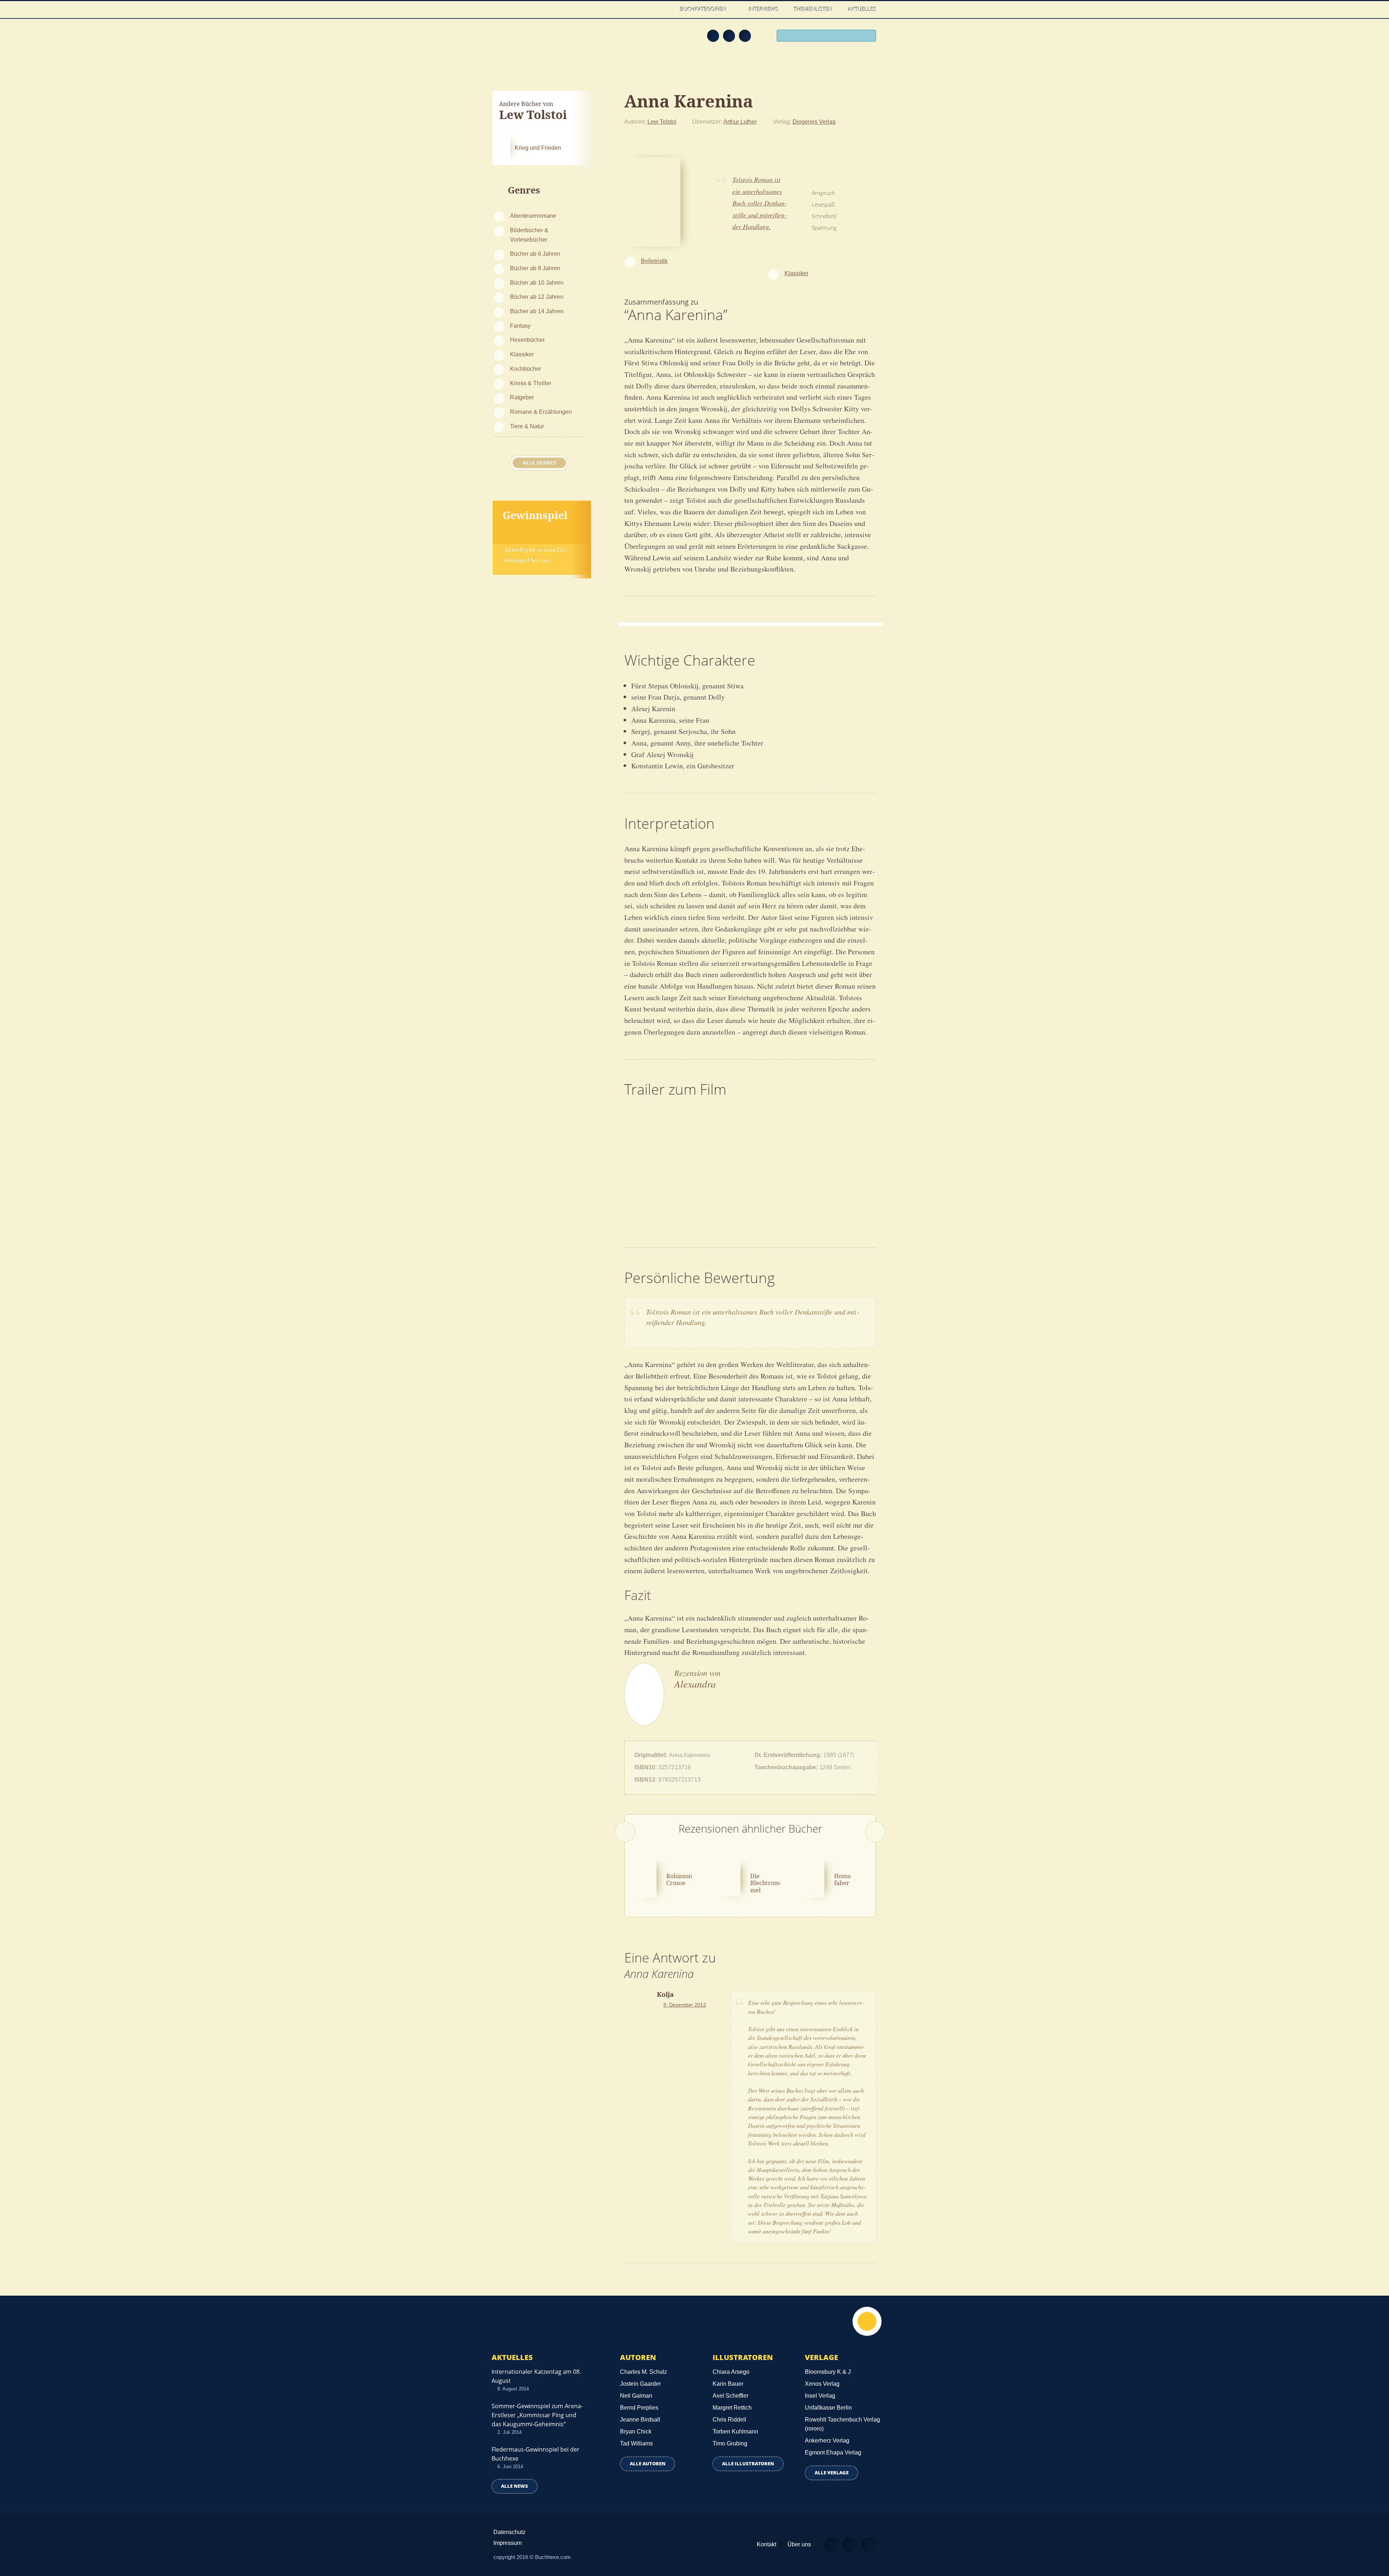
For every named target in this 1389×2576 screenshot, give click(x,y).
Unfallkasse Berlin (828, 2408)
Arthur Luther (740, 122)
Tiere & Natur (527, 426)
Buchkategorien (704, 9)
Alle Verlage (832, 2473)
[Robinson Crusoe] (646, 1878)
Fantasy (520, 326)
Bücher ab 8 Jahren (535, 268)
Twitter (745, 35)
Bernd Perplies (639, 2408)
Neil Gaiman (636, 2396)
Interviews (764, 9)
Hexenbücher (527, 340)
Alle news (515, 2486)
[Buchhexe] (541, 41)
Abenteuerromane (533, 216)
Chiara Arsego (731, 2372)
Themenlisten (813, 9)
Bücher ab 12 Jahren (537, 297)
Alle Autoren (648, 2464)
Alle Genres (539, 463)
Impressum (507, 2543)
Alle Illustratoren (748, 2464)
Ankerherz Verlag (827, 2441)
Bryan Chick (636, 2431)
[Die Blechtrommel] (729, 1877)
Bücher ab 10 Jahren (537, 283)
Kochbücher (526, 369)
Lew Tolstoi (662, 122)
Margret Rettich (732, 2408)
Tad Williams (636, 2443)
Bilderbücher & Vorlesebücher (529, 235)
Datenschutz (509, 2532)
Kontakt (766, 2544)
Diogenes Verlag (814, 122)
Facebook (729, 35)
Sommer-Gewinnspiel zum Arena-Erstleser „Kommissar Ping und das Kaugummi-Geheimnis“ (537, 2415)
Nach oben (867, 2321)
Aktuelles (862, 9)
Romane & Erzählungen (541, 412)
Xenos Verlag (822, 2384)
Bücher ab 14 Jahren (537, 311)
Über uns (799, 2544)
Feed (713, 35)
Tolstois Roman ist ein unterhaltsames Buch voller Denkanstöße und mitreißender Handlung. (760, 203)
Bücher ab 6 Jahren (535, 254)
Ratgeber (522, 397)
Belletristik (654, 261)
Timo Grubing (730, 2443)
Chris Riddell (729, 2420)
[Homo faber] (813, 1878)
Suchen (868, 37)
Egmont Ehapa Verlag (833, 2452)
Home (665, 9)
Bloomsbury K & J (828, 2372)
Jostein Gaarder (640, 2384)
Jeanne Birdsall (640, 2420)
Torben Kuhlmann (735, 2431)
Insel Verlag (820, 2396)
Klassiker (522, 354)
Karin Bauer (728, 2384)
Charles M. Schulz (643, 2372)
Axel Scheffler (730, 2396)
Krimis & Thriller (531, 383)
